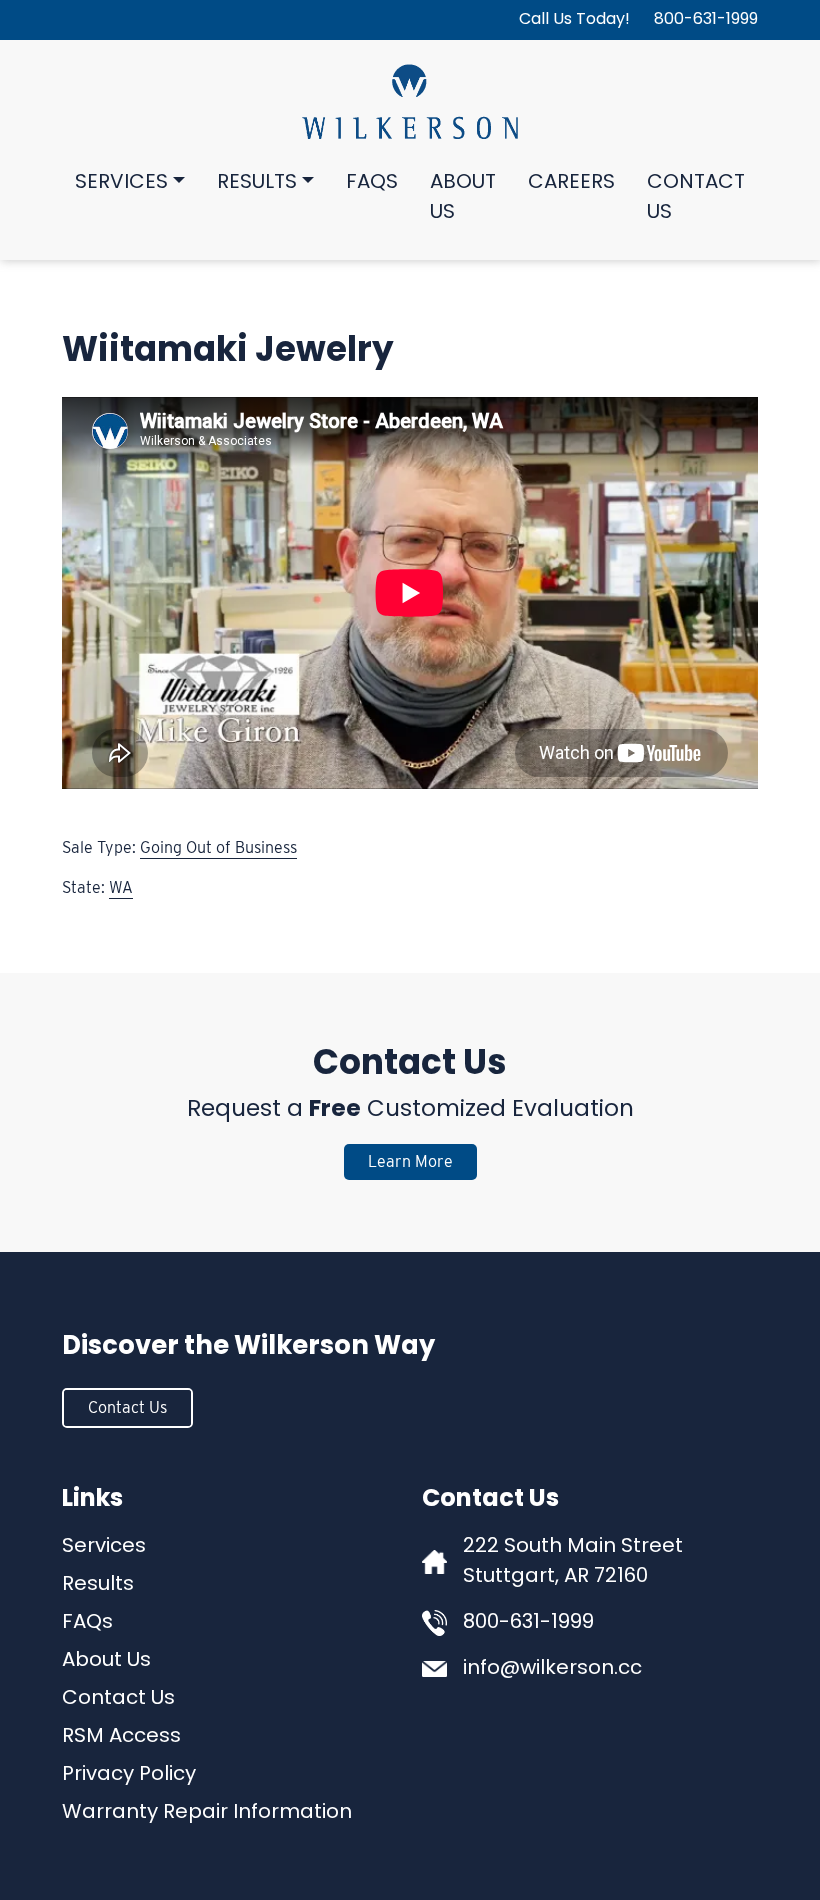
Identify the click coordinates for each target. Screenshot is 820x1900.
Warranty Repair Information (207, 1813)
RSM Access (121, 1737)
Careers (571, 183)
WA (121, 887)
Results (257, 183)
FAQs (372, 183)
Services (121, 183)
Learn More (410, 1161)
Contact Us (696, 198)
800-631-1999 (706, 20)
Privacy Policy (129, 1775)
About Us (463, 198)
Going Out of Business (218, 847)
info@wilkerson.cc (552, 1669)
